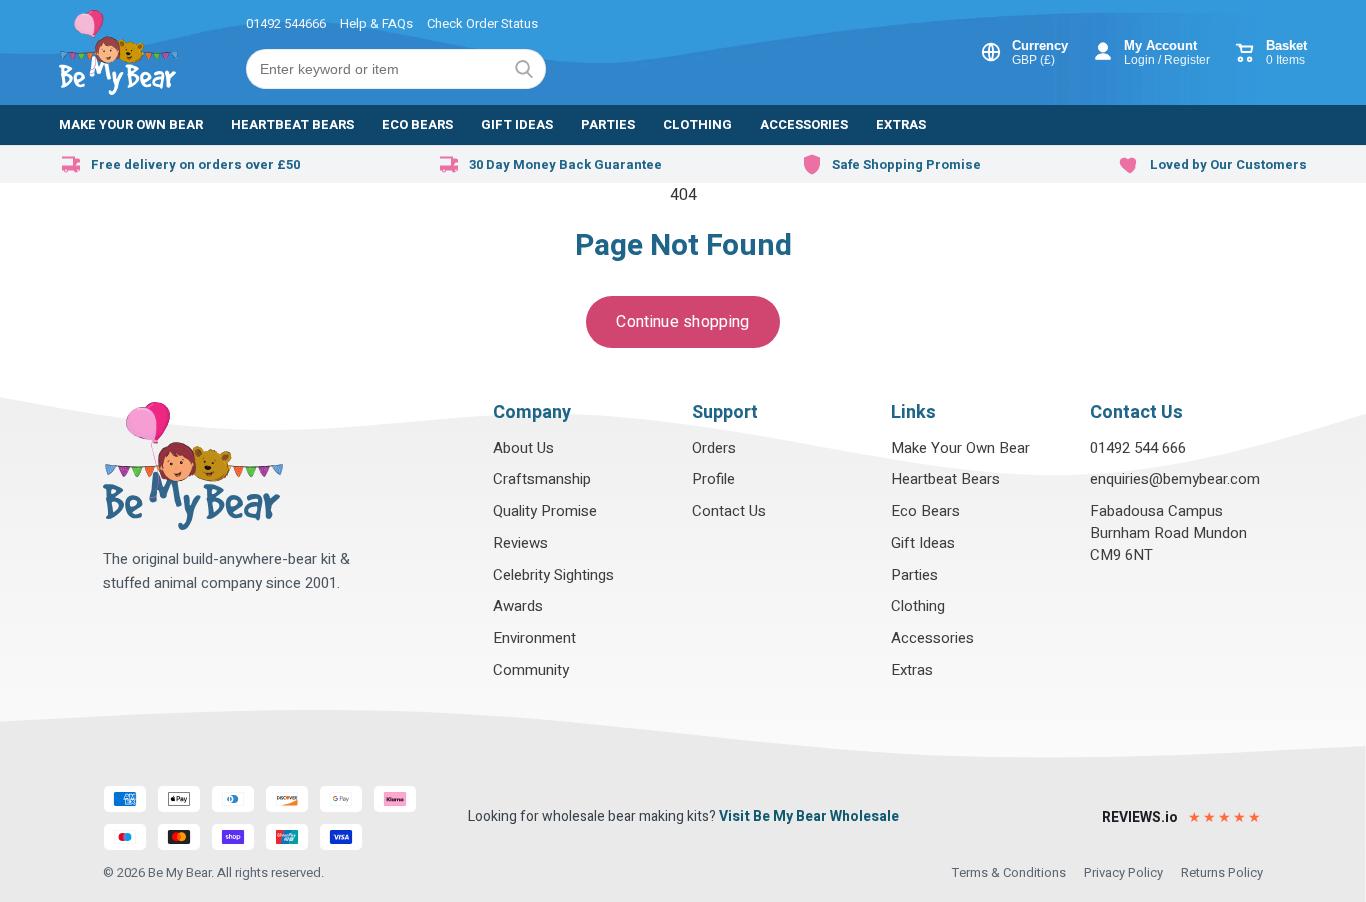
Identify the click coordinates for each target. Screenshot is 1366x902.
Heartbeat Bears (945, 479)
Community (531, 670)
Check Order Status (482, 23)
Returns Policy (1222, 872)
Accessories (932, 638)
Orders (714, 448)
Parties (914, 575)
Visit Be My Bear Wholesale (809, 816)
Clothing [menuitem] (697, 124)
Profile (713, 479)
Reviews (520, 543)
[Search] (524, 69)
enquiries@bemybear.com (1175, 479)
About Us (523, 448)
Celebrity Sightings (553, 575)
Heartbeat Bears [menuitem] (292, 124)
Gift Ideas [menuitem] (517, 124)
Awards (518, 606)
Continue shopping (682, 322)
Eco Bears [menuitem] (417, 124)
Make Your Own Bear (960, 448)
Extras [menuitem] (901, 124)
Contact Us (729, 511)
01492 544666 (286, 23)
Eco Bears (925, 511)
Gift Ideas (923, 543)
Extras (912, 670)
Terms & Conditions (1009, 872)
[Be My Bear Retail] (118, 52)
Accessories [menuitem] (804, 124)
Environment (534, 638)
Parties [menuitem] (608, 124)
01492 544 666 (1138, 448)
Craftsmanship (542, 479)
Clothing (918, 606)
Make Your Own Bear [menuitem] (131, 124)
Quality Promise (545, 511)
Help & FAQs (376, 23)
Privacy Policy (1123, 872)
